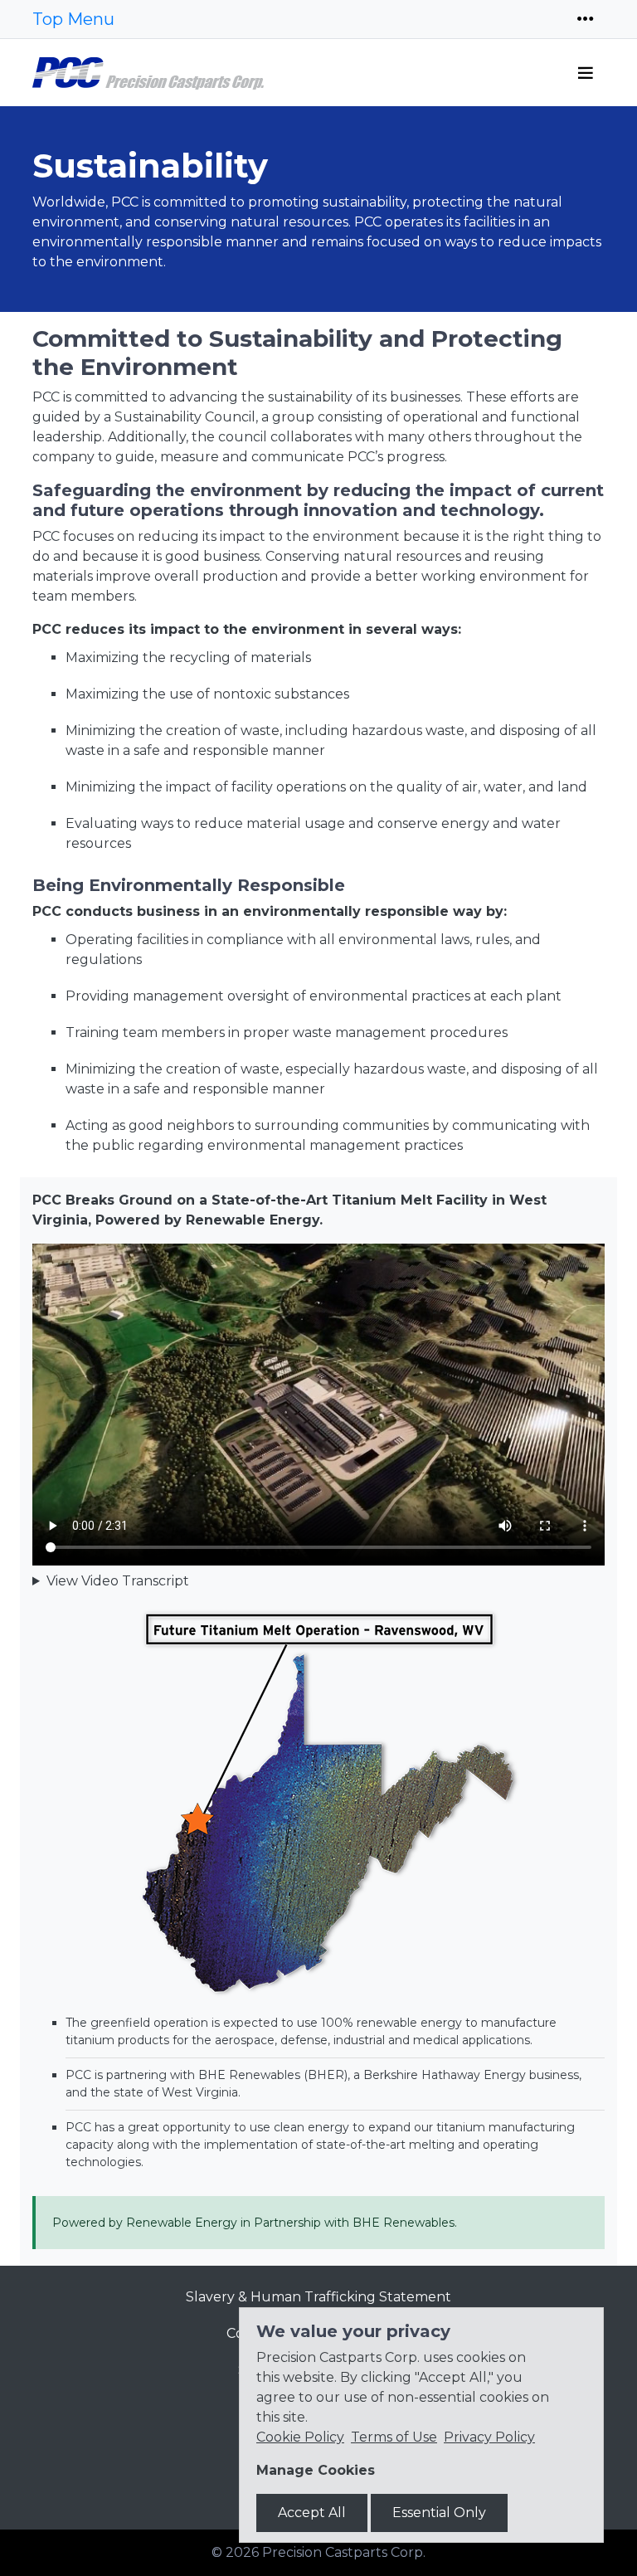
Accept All (312, 2513)
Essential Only (439, 2513)
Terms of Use (394, 2437)
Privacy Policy (489, 2437)
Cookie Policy (300, 2437)
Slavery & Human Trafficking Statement (318, 2297)
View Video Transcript (118, 1581)
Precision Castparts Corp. (344, 2552)
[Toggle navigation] (586, 19)
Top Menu (73, 19)
